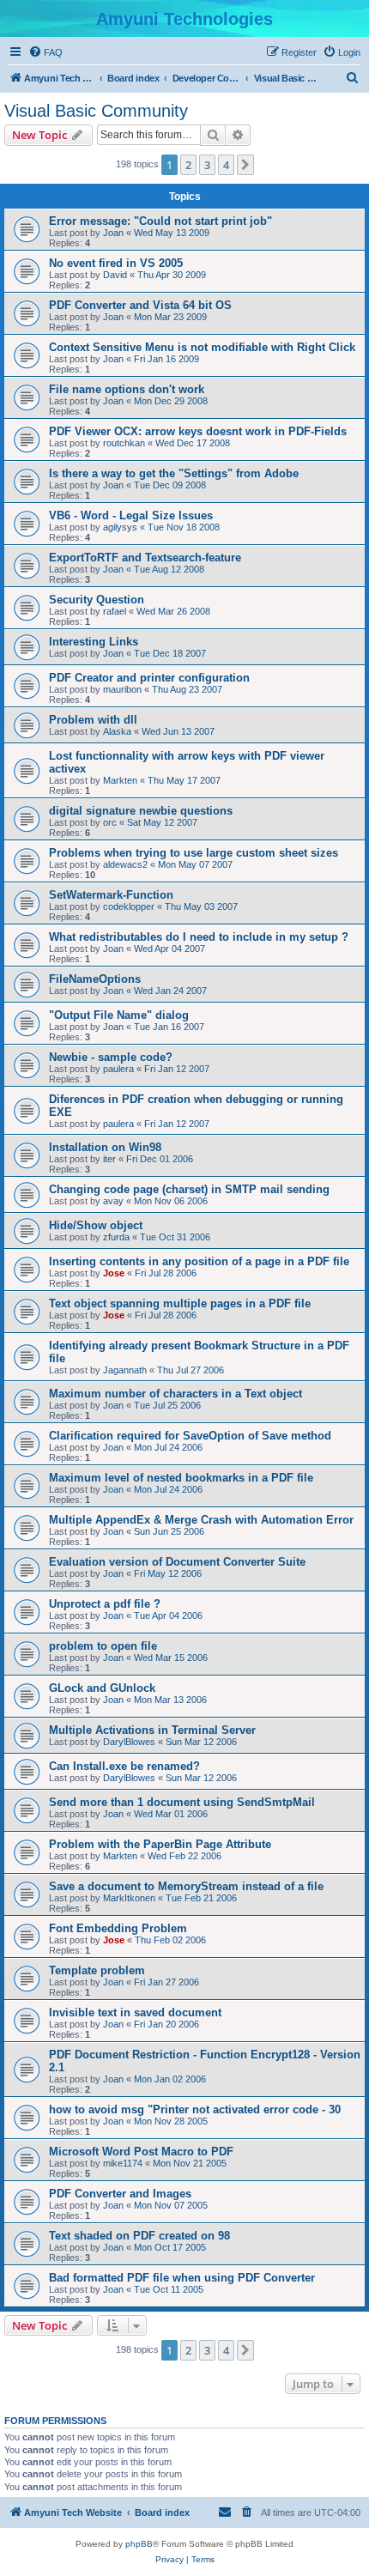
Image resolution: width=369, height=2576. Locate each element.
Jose (114, 1273)
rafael (115, 611)
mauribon (122, 689)
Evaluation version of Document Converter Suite (177, 1562)
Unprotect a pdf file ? (105, 1604)
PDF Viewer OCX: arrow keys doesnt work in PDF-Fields (198, 431)
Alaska (117, 731)
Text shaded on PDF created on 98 (139, 2236)
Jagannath (125, 1370)
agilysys (120, 527)
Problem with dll (93, 720)
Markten (120, 780)
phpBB (139, 2544)
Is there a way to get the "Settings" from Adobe (174, 473)
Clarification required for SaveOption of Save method (190, 1436)
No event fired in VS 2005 (116, 263)
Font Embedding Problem (118, 1928)
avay (113, 1201)
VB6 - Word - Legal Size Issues (131, 515)
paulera (118, 1069)
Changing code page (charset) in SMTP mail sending (189, 1189)
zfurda (116, 1237)
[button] (245, 165)
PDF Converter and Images (120, 2194)
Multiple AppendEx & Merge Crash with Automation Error (201, 1520)
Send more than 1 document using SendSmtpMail (182, 1802)
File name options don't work (127, 389)
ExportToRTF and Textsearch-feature (145, 558)
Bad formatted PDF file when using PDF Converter (182, 2278)
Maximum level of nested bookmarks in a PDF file (181, 1478)
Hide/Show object (96, 1225)
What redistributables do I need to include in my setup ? (199, 937)
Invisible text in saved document (135, 2012)
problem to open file (103, 1646)
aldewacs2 (125, 864)
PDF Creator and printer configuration (149, 678)
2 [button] (188, 165)
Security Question (97, 600)
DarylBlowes (129, 1742)
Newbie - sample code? (111, 1057)
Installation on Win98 (105, 1147)
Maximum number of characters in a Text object (175, 1394)
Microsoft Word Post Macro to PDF (141, 2152)
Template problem (97, 1970)
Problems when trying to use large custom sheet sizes (194, 853)
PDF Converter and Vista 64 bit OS (140, 305)
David (115, 275)
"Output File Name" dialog (119, 1015)
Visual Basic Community (96, 111)
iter (109, 1159)
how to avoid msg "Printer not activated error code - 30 (195, 2109)
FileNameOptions (95, 979)
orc (110, 822)
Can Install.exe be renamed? (124, 1766)
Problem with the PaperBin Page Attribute (160, 1844)
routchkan (124, 443)
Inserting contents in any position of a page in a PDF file (199, 1261)
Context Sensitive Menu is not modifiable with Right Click (202, 347)
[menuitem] (45, 52)
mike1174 (123, 2163)
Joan (113, 233)
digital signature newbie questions (141, 811)
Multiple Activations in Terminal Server (152, 1730)
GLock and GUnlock (102, 1688)
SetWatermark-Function (111, 895)
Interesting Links (94, 642)
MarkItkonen (129, 1898)
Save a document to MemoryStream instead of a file (186, 1886)
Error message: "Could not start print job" (160, 221)
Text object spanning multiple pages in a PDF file (180, 1303)
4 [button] (226, 165)
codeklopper (129, 906)
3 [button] (207, 165)
